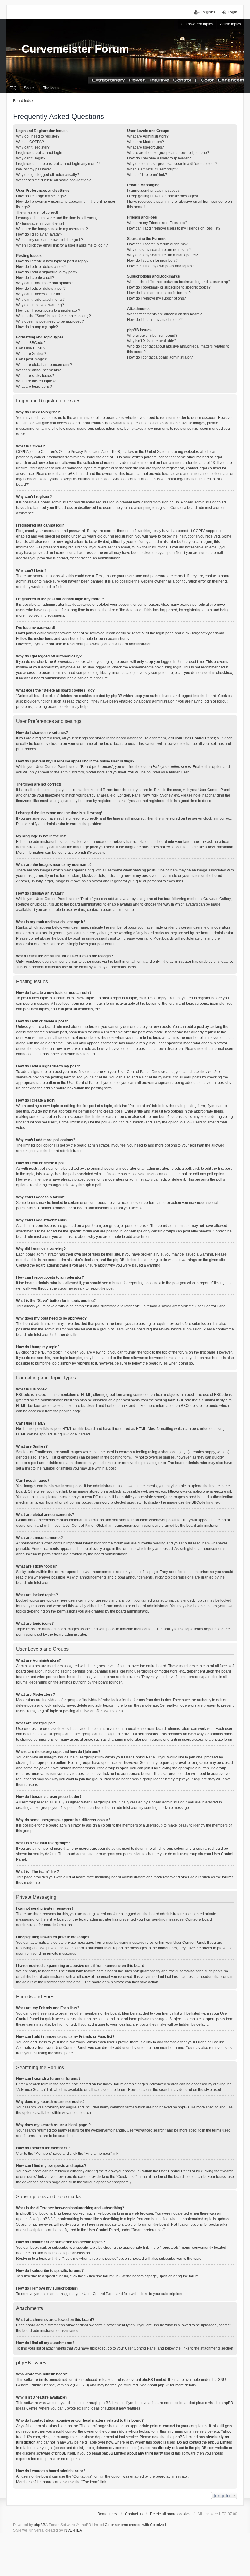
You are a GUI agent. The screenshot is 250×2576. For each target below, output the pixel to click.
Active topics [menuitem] (230, 24)
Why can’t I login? (31, 158)
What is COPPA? (30, 142)
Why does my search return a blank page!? (162, 255)
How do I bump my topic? (37, 327)
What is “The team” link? (147, 175)
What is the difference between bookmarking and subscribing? (179, 282)
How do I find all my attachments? (155, 320)
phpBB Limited (154, 2380)
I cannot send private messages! (154, 191)
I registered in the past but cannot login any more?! (58, 164)
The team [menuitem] (51, 88)
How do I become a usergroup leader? (159, 158)
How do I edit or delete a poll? (41, 289)
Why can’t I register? (33, 147)
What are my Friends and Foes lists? (157, 223)
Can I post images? (32, 359)
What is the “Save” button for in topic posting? (54, 316)
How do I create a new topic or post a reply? (52, 261)
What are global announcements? (44, 365)
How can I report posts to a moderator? (48, 310)
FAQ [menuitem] (13, 88)
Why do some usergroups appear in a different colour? (172, 164)
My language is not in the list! (40, 223)
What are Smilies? (31, 354)
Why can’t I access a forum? (39, 294)
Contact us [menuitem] (134, 2514)
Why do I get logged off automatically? (48, 175)
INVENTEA (73, 2530)
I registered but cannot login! (40, 153)
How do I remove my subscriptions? (157, 298)
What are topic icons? (34, 387)
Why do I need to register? (38, 136)
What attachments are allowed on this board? (164, 314)
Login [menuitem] (232, 12)
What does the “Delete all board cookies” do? (54, 180)
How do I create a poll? (35, 278)
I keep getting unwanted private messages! (162, 196)
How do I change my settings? (41, 196)
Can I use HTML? (31, 348)
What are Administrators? (148, 136)
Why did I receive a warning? (40, 305)
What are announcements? (39, 370)
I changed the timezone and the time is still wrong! (57, 218)
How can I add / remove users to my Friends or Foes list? (174, 228)
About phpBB (158, 2385)
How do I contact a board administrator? (160, 357)
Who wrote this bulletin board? (152, 335)
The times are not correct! (37, 212)
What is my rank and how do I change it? (50, 240)
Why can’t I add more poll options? (45, 283)
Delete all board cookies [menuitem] (170, 2514)
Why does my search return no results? (159, 250)
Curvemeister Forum (75, 49)
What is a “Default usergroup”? (152, 169)
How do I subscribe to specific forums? (159, 293)
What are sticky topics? (35, 376)
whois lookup (139, 2431)
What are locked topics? (36, 381)
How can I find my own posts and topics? (161, 266)
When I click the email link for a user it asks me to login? (62, 245)
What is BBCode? (31, 343)
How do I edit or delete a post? (41, 267)
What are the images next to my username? (52, 229)
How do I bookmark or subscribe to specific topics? (169, 287)
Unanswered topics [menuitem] (197, 24)
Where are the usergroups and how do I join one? (168, 153)
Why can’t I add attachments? (40, 300)
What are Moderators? (146, 142)
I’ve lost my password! (34, 169)
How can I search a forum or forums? (157, 244)
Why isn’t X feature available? (152, 341)
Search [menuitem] (30, 88)
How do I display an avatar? (39, 234)
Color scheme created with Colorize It (136, 2525)
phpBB (83, 853)
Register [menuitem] (208, 12)
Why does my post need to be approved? (50, 321)
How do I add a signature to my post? (47, 272)
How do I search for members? (152, 261)
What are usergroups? (146, 147)
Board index (108, 2514)
